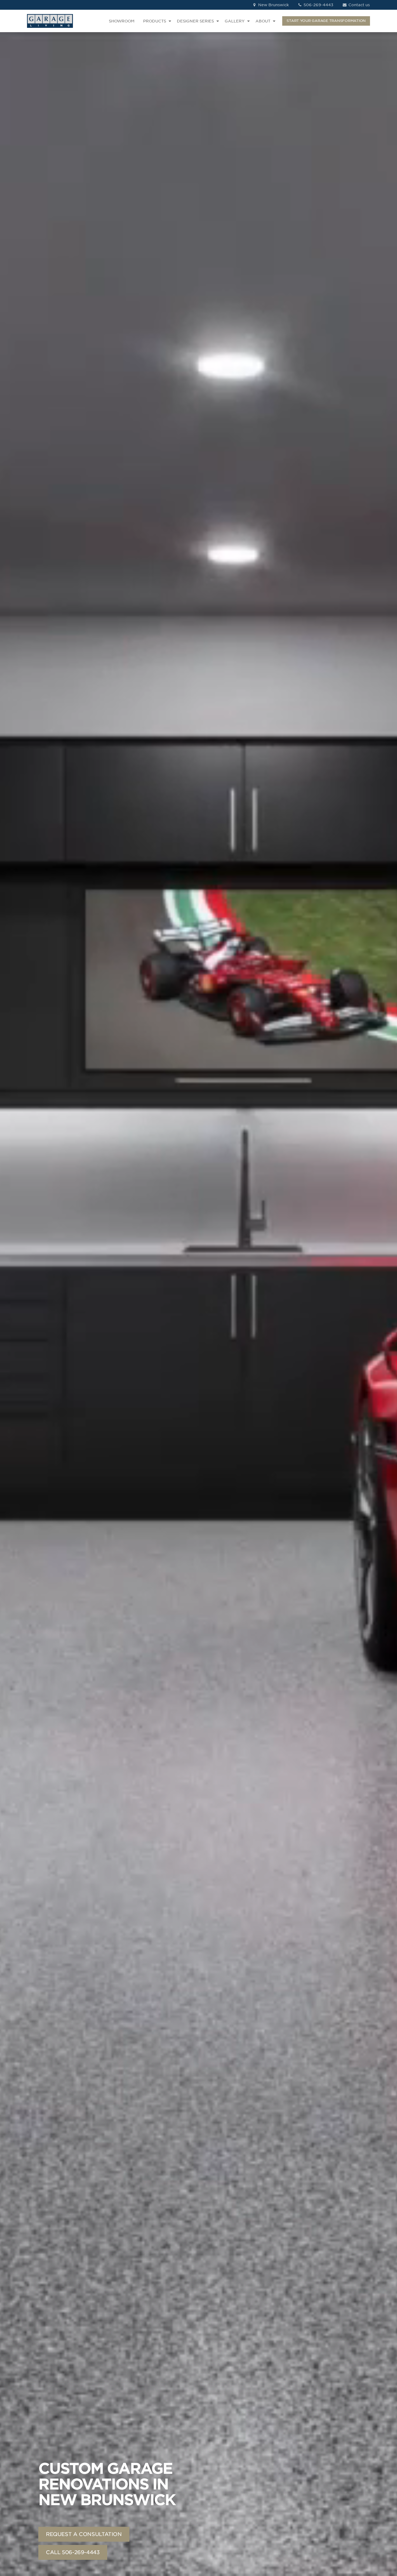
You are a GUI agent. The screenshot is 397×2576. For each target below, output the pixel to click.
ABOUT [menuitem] (263, 21)
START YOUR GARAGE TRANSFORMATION (326, 21)
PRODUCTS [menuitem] (155, 21)
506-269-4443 (318, 5)
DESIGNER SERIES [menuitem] (195, 21)
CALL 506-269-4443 (73, 2552)
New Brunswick (273, 5)
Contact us (359, 5)
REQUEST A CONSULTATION (84, 2534)
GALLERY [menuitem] (235, 21)
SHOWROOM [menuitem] (122, 21)
